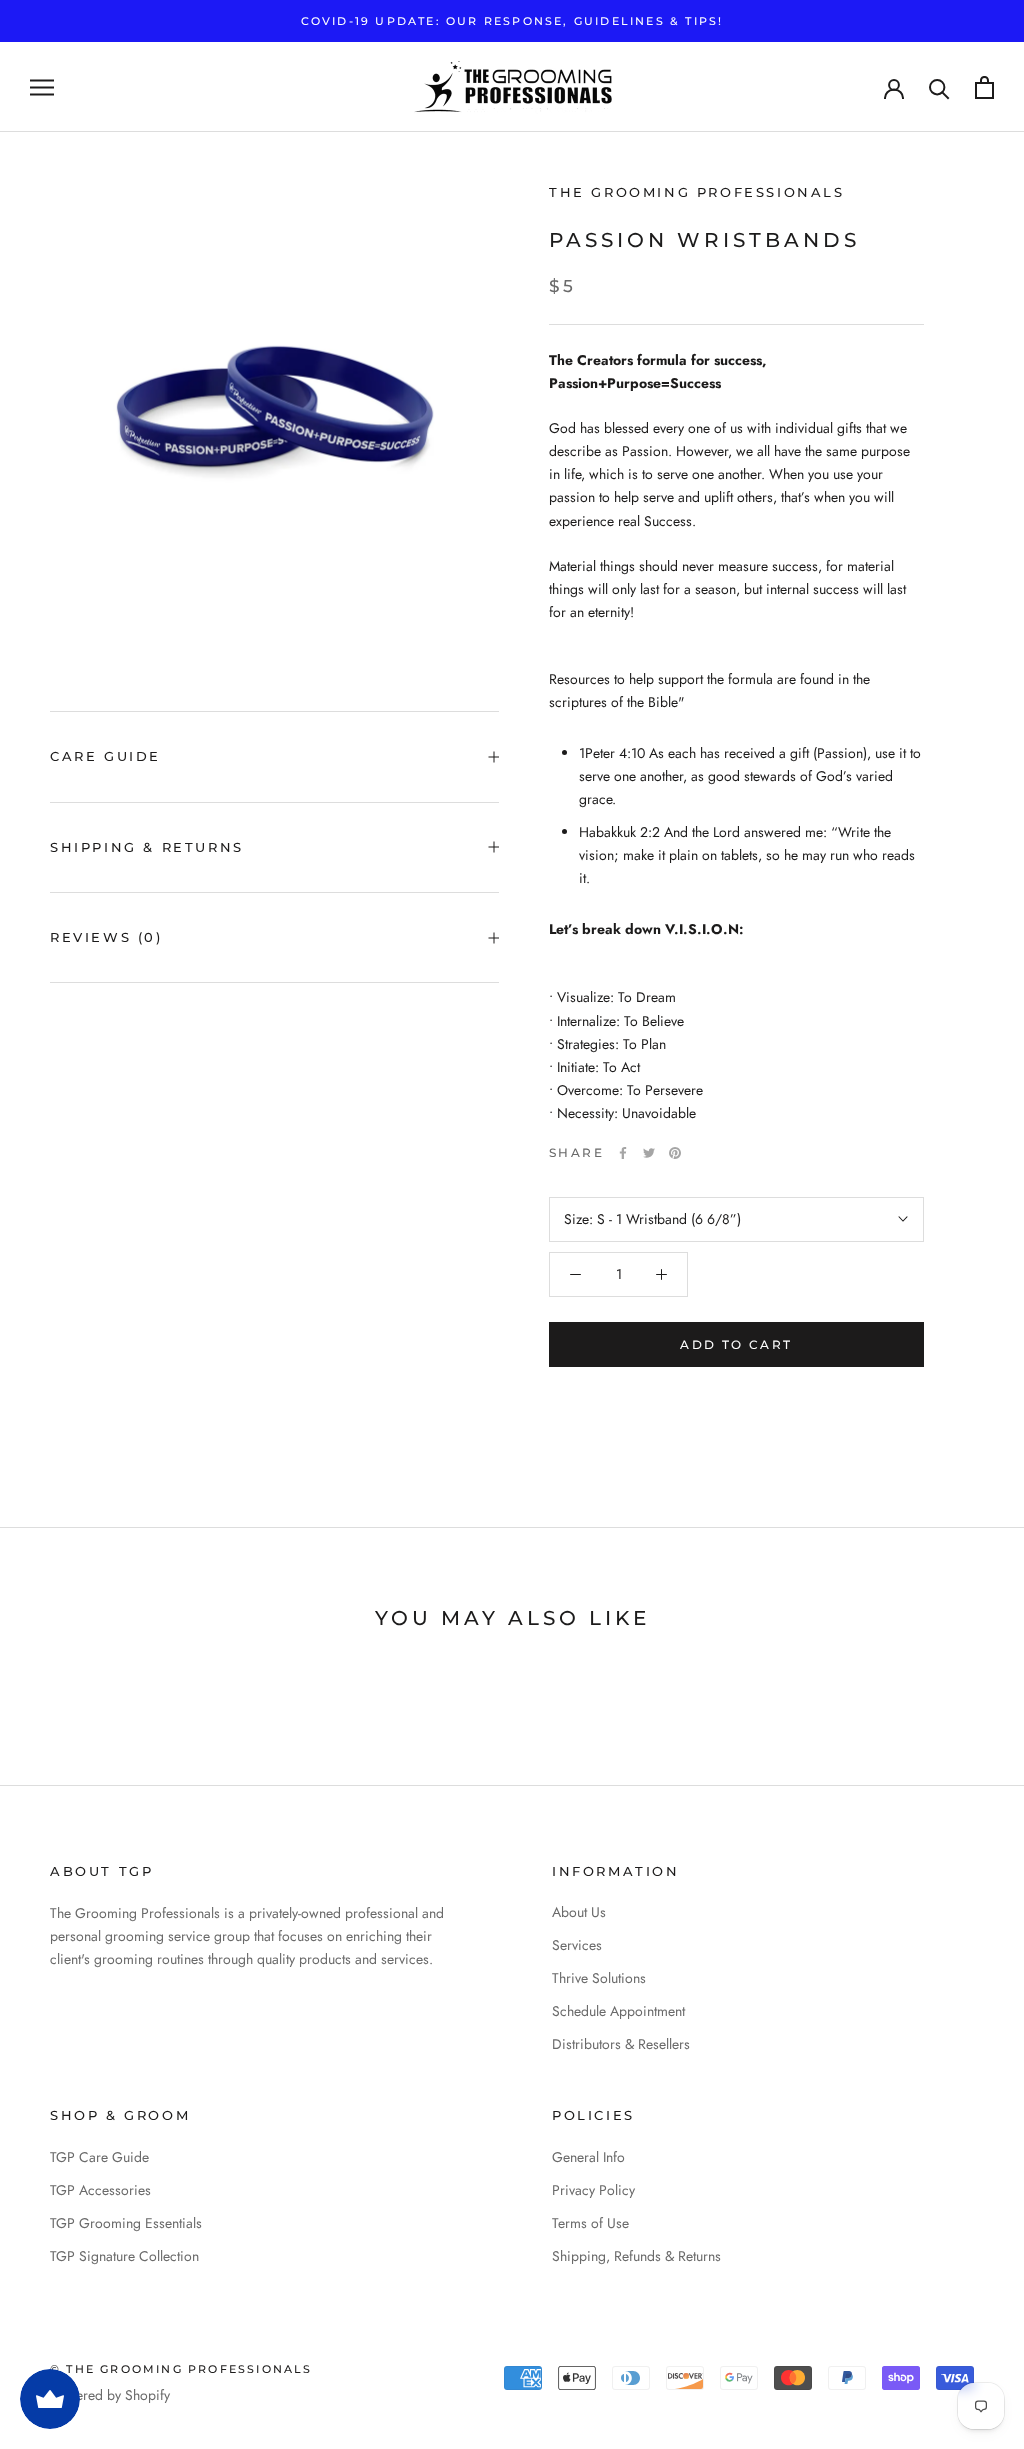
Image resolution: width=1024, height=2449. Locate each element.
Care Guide (105, 756)
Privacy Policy (593, 2190)
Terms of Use (590, 2223)
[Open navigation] (42, 87)
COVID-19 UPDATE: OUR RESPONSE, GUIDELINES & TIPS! (512, 21)
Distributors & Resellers (621, 2044)
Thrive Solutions (599, 1978)
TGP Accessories (100, 2190)
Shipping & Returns (147, 847)
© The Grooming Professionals (181, 2369)
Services (577, 1945)
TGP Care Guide (99, 2157)
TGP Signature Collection (124, 2256)
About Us (579, 1912)
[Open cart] (984, 87)
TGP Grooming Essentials (126, 2223)
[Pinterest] (675, 1153)
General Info (588, 2157)
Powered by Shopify (110, 2395)
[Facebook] (623, 1153)
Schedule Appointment (618, 2011)
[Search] (939, 87)
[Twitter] (649, 1153)
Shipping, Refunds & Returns (636, 2256)
